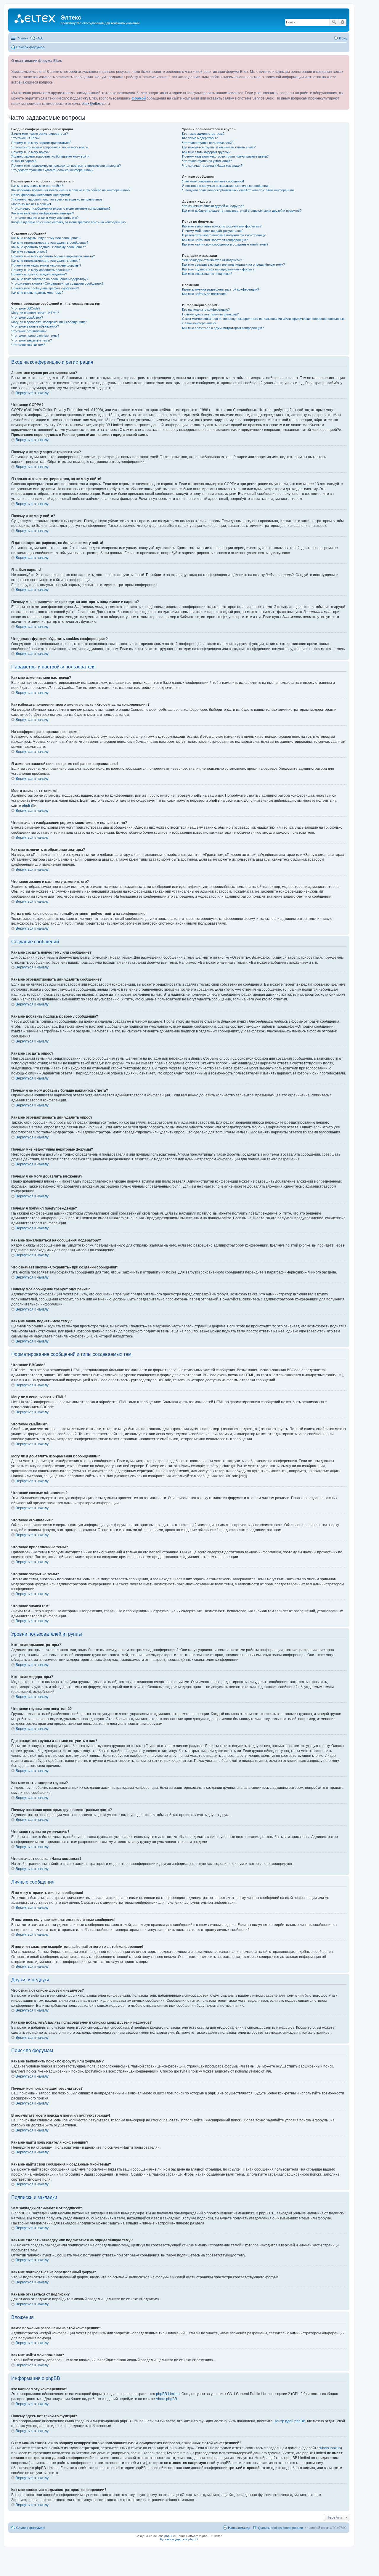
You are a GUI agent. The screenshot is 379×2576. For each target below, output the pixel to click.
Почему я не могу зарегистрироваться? (41, 143)
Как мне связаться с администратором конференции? (223, 328)
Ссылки (22, 38)
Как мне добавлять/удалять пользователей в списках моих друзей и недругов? (242, 211)
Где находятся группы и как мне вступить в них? (219, 147)
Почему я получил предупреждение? (39, 274)
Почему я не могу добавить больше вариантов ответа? (53, 256)
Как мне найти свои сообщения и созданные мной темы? (225, 244)
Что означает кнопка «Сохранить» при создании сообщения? (57, 283)
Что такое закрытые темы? (32, 340)
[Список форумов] (35, 19)
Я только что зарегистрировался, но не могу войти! (50, 147)
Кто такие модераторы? (200, 138)
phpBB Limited (168, 2394)
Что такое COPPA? (25, 138)
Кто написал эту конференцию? (206, 309)
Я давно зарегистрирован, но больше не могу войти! (51, 156)
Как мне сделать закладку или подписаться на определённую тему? (233, 264)
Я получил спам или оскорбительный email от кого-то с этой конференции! (238, 190)
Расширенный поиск (342, 22)
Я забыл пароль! (24, 161)
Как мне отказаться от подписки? (207, 274)
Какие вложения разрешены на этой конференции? (221, 289)
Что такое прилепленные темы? (35, 336)
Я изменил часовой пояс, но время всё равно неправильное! (57, 199)
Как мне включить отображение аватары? (43, 213)
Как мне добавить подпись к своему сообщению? (49, 247)
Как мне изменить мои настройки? (37, 186)
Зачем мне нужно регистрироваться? (40, 134)
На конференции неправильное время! (41, 195)
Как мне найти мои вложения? (205, 294)
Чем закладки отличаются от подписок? (212, 260)
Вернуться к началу (32, 393)
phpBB (27, 806)
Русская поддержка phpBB (179, 2539)
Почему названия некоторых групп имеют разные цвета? (225, 156)
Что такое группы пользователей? (208, 143)
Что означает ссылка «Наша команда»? (212, 166)
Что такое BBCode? (26, 308)
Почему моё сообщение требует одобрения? (45, 288)
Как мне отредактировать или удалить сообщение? (50, 243)
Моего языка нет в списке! (31, 204)
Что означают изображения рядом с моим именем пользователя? (61, 208)
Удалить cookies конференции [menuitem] (280, 2528)
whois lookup (330, 2448)
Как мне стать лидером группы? (206, 152)
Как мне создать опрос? (29, 251)
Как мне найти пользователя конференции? (215, 240)
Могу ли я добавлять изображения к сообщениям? (49, 322)
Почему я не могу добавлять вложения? (42, 270)
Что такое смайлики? (27, 317)
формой (139, 98)
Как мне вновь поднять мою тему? (37, 293)
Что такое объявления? (29, 331)
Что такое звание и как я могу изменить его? (45, 218)
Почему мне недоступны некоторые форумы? (46, 265)
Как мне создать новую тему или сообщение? (46, 238)
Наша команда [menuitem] (239, 2528)
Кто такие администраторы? (203, 134)
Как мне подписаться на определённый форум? (218, 269)
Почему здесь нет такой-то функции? (210, 314)
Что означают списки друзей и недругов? (213, 206)
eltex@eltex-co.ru (96, 104)
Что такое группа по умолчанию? (207, 161)
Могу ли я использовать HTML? (35, 313)
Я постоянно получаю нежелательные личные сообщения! (226, 186)
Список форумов (30, 2528)
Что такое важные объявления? (35, 326)
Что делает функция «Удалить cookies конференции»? (52, 170)
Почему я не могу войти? (30, 152)
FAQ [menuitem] (39, 38)
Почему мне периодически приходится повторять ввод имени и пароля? (66, 166)
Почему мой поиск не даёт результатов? (213, 231)
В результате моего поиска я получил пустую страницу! (224, 235)
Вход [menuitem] (343, 38)
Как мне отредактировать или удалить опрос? (46, 261)
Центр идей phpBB (289, 2421)
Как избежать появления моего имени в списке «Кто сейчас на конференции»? (71, 190)
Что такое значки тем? (28, 345)
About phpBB (166, 2399)
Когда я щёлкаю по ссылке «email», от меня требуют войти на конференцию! (69, 222)
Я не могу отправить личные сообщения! (213, 181)
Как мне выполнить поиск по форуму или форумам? (222, 226)
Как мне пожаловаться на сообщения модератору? (50, 279)
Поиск (334, 22)
